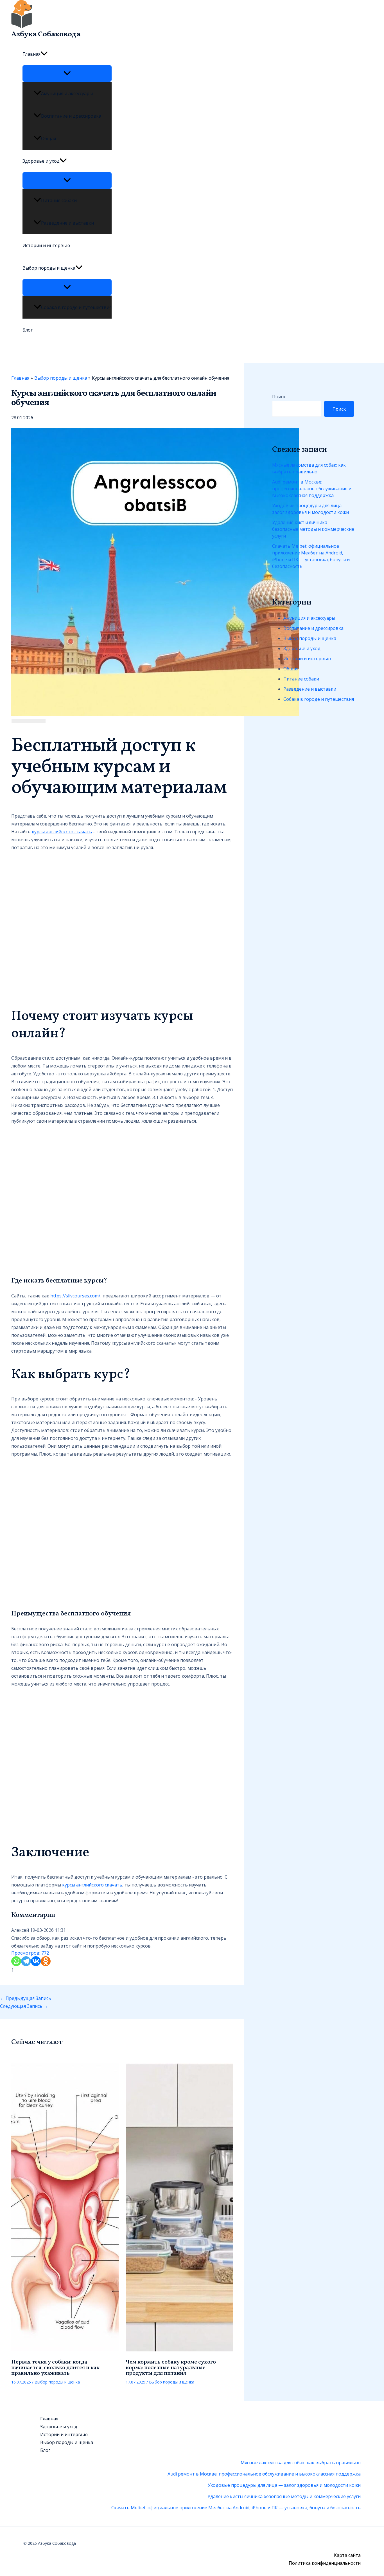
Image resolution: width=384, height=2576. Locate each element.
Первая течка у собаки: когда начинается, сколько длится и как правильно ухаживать (55, 2368)
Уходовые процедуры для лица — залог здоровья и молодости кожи (310, 509)
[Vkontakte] (36, 1961)
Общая (48, 138)
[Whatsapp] (16, 1961)
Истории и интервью (46, 245)
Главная (31, 54)
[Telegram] (26, 1961)
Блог (28, 330)
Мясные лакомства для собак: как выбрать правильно (309, 468)
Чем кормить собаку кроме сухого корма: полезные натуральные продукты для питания (171, 2368)
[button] (44, 54)
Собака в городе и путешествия (76, 307)
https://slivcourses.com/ (75, 1296)
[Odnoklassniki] (46, 1961)
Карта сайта (347, 2555)
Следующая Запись (24, 2006)
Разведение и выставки (67, 223)
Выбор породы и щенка (49, 268)
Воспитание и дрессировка (71, 116)
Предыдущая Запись (26, 1998)
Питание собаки (59, 200)
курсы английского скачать (62, 832)
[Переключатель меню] (67, 73)
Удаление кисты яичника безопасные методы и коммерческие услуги (313, 529)
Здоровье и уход (41, 161)
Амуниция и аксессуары (67, 93)
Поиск (279, 397)
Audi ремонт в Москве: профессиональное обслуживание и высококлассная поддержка (312, 489)
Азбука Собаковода (46, 34)
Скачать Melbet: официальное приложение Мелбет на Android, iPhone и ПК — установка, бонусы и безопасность (311, 556)
